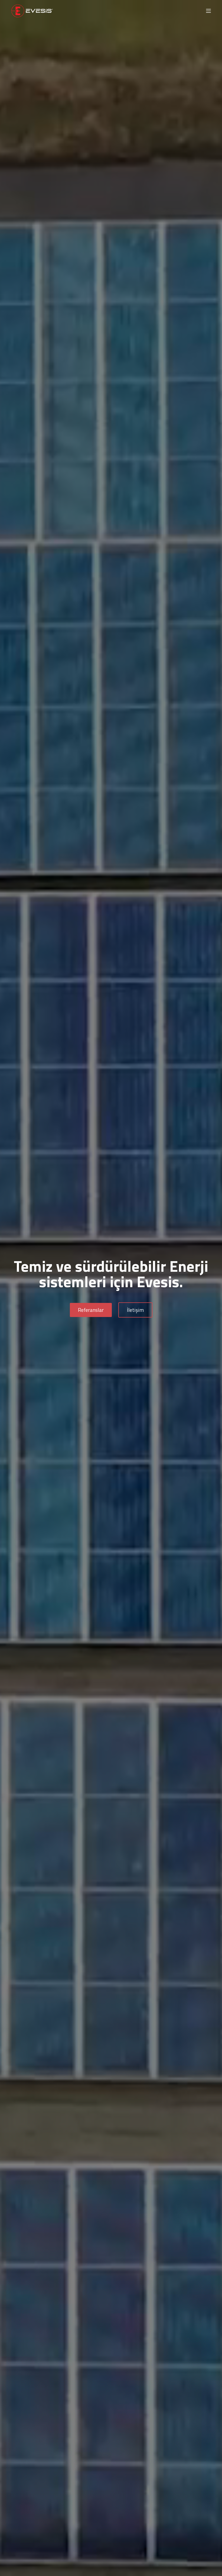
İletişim (135, 1310)
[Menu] (208, 11)
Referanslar (91, 1310)
